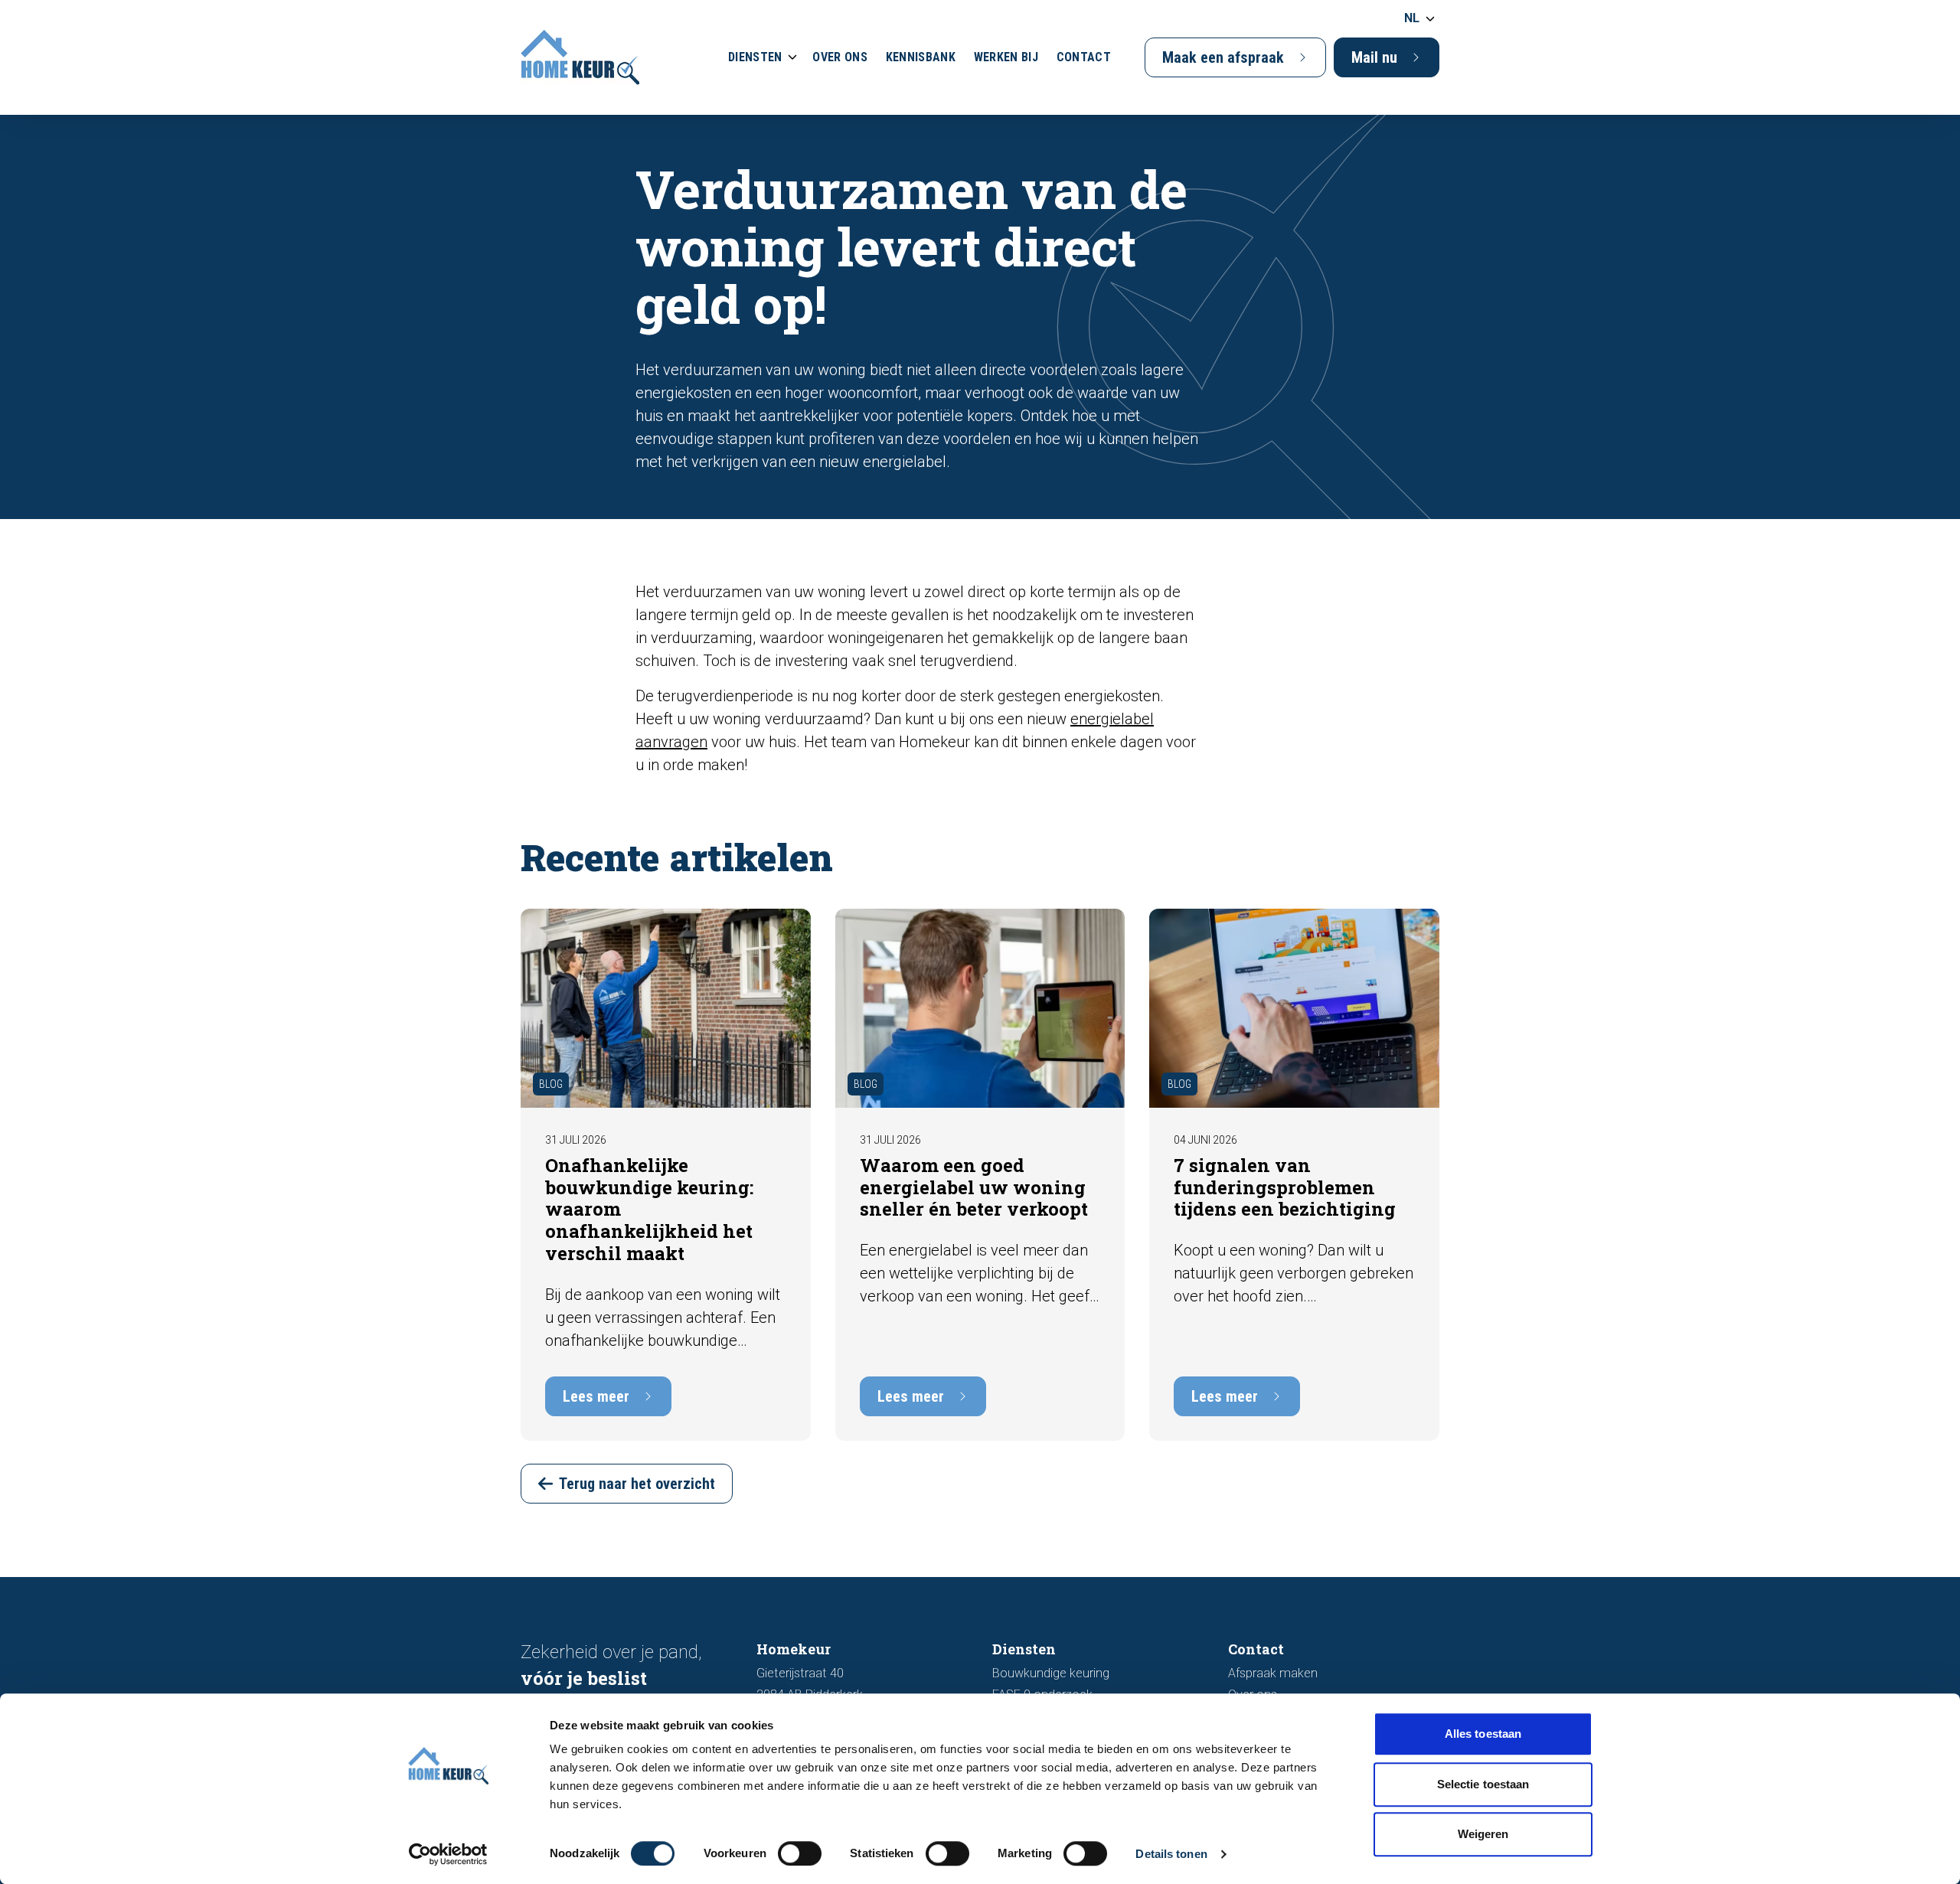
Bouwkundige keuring (1051, 1673)
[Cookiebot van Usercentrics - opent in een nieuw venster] (448, 1854)
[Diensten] (792, 57)
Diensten (755, 57)
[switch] (800, 1853)
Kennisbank (921, 57)
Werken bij (1006, 57)
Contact (1084, 57)
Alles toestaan (1483, 1734)
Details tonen (1171, 1854)
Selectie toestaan (1483, 1784)
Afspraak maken (1273, 1673)
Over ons (840, 57)
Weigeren (1483, 1834)
